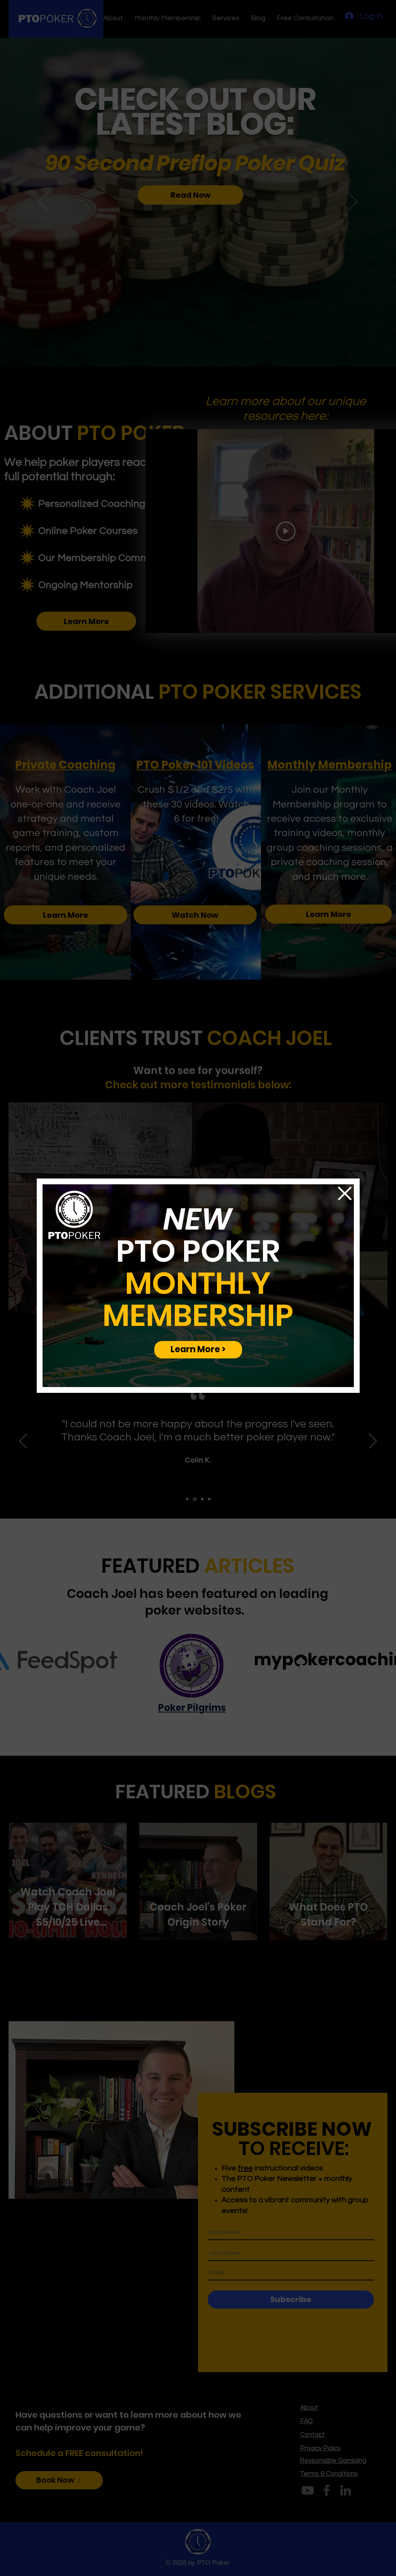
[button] (345, 1193)
